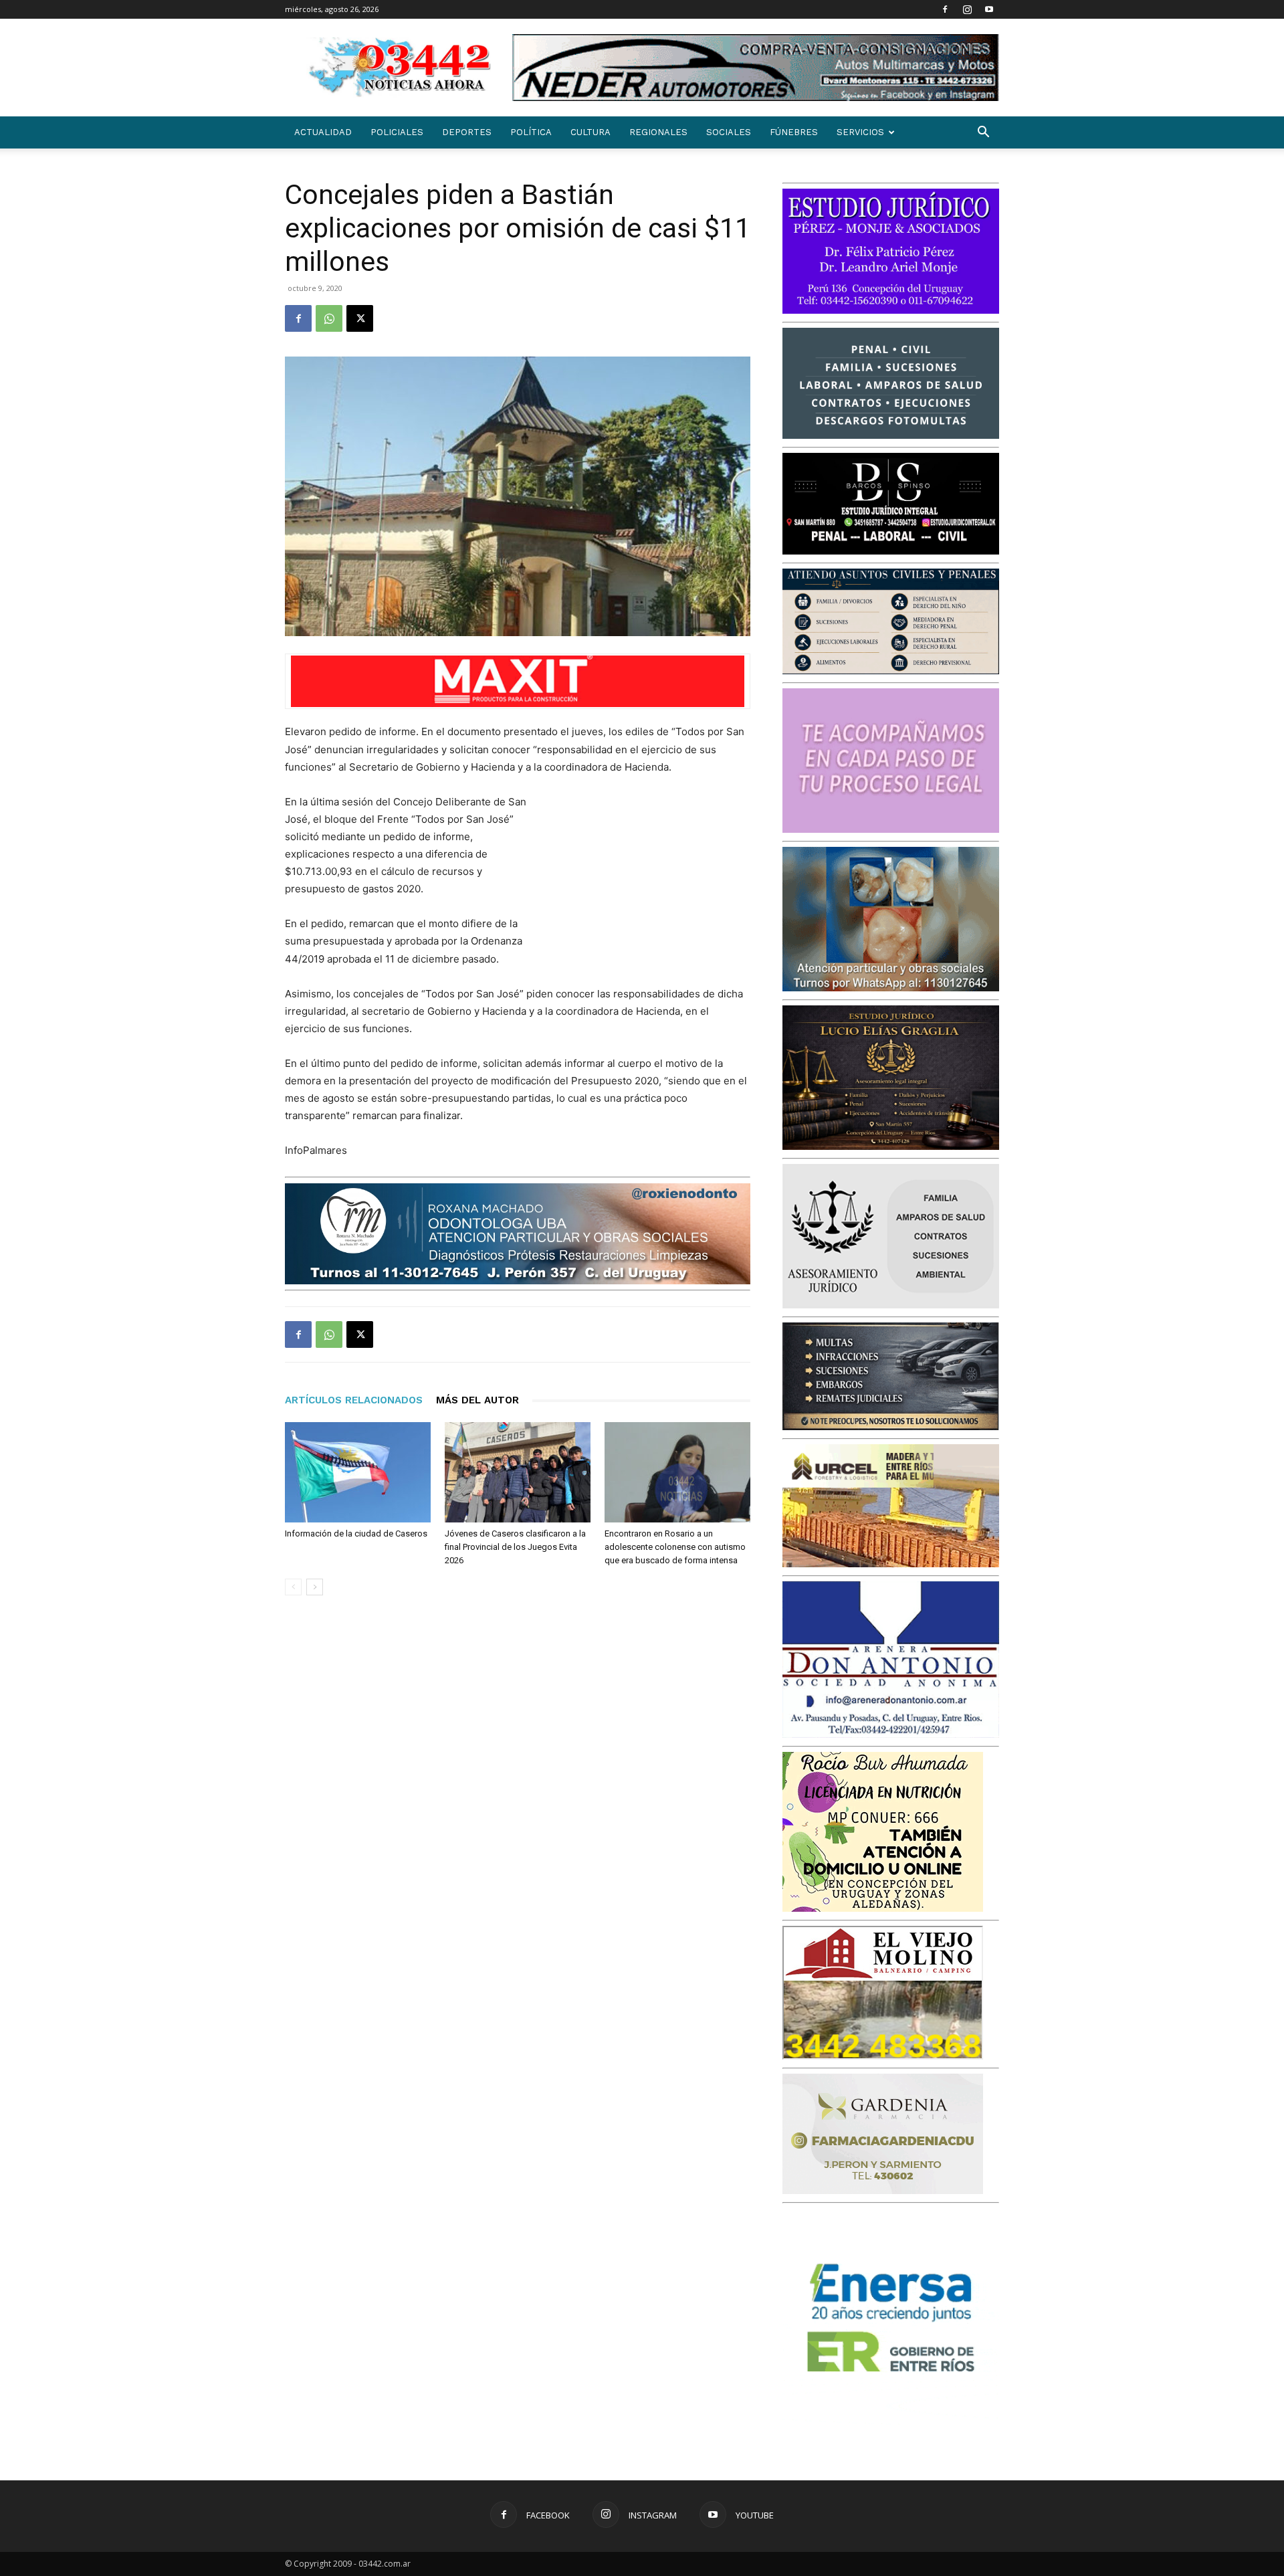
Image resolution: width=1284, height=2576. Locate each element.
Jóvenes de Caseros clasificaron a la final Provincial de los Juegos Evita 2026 (515, 1547)
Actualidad (323, 132)
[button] (983, 133)
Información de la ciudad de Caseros (356, 1533)
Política (531, 132)
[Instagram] (967, 9)
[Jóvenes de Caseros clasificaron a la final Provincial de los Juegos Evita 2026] (518, 1472)
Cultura (591, 132)
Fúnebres (794, 132)
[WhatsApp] (329, 318)
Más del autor (477, 1400)
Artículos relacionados (354, 1400)
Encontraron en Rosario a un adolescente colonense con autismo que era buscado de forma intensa (675, 1547)
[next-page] (315, 1587)
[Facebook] (945, 9)
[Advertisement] (650, 881)
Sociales (729, 132)
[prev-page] (293, 1587)
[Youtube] (989, 9)
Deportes (467, 132)
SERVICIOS (860, 132)
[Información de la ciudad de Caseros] (358, 1472)
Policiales (397, 132)
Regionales (658, 132)
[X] (360, 318)
